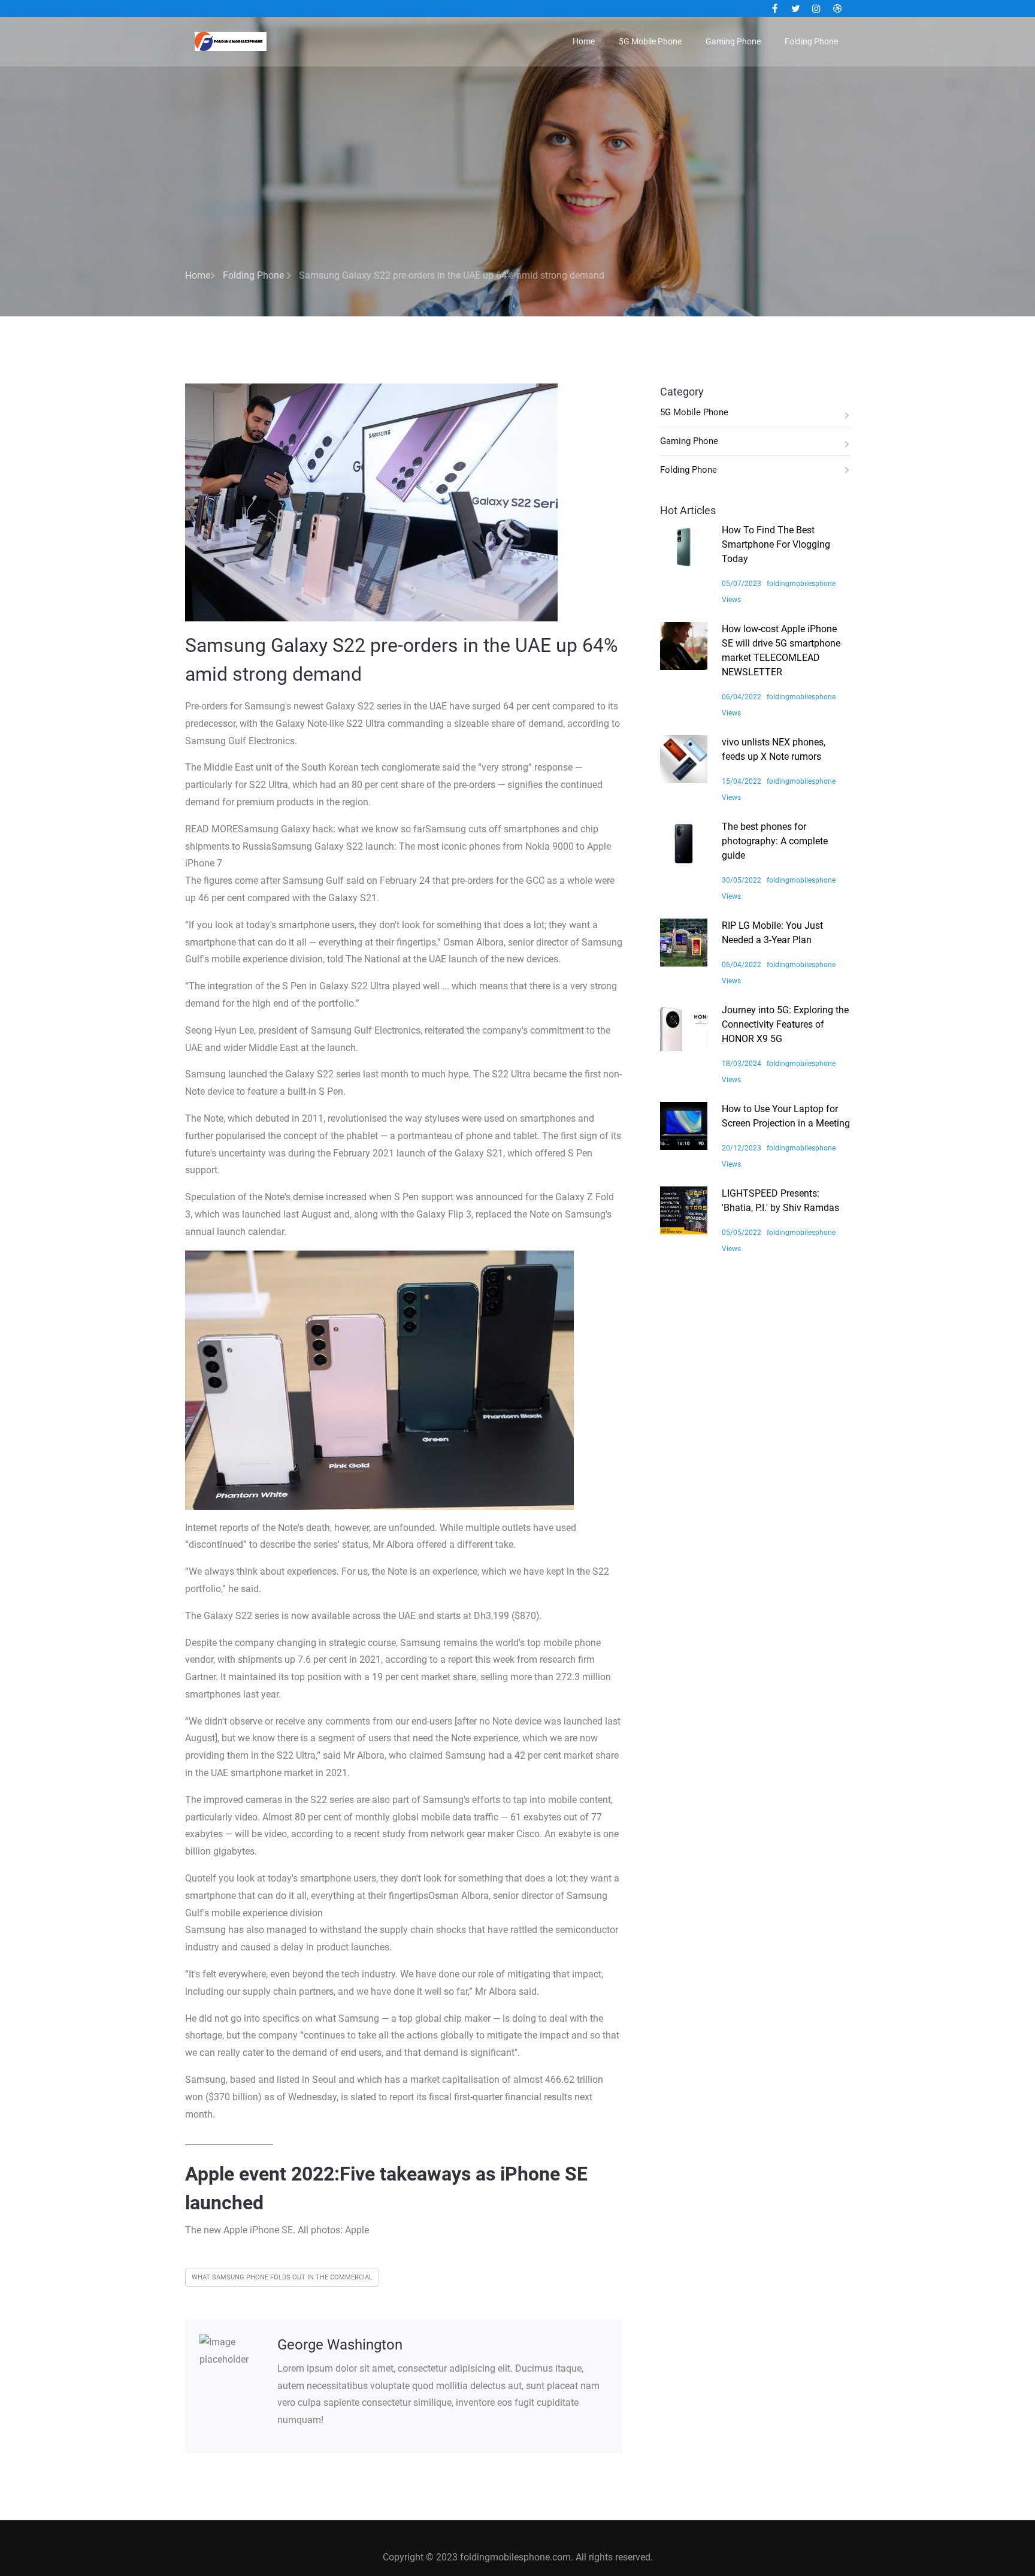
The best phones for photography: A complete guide (775, 841)
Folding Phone (811, 41)
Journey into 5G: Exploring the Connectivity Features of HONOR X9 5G (785, 1024)
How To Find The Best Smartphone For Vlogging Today (776, 544)
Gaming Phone (733, 41)
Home (584, 41)
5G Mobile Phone (650, 41)
